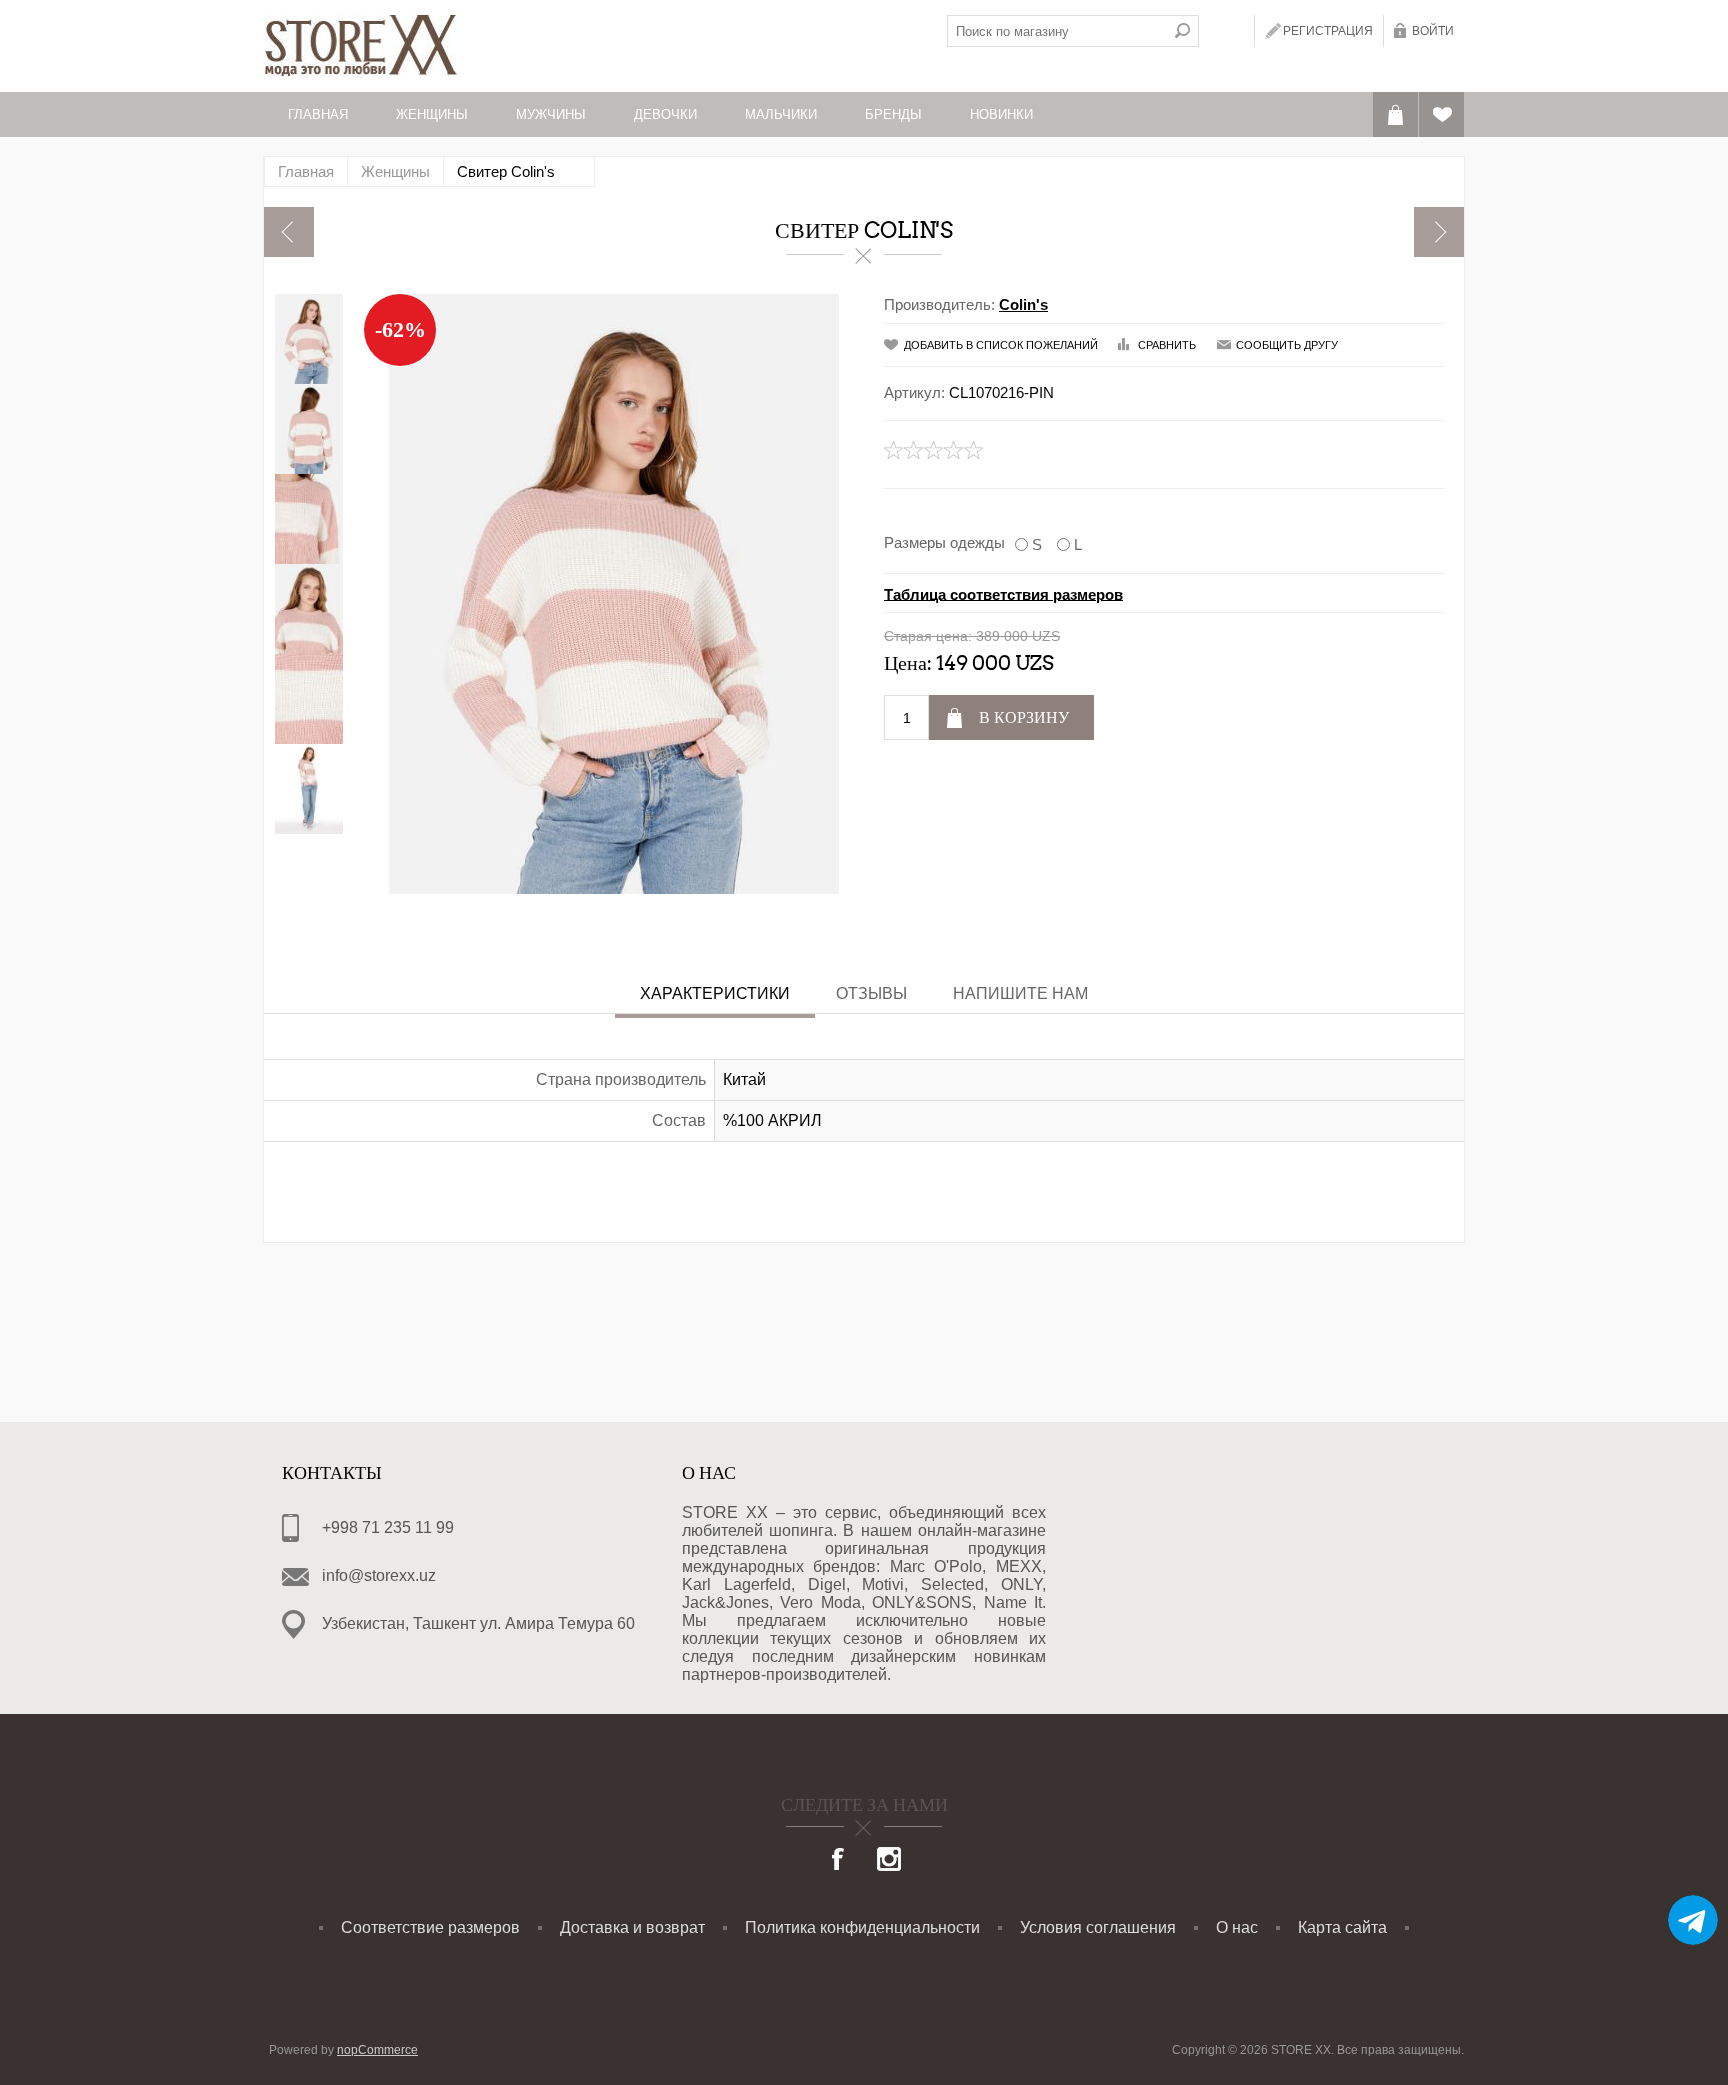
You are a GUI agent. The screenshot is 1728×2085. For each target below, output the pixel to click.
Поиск (1183, 31)
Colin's (1023, 304)
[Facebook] (839, 1861)
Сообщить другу (1287, 345)
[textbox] (1057, 31)
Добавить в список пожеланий (1001, 345)
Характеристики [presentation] (715, 993)
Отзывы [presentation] (871, 993)
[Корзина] (1395, 114)
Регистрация (1328, 31)
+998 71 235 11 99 (388, 1527)
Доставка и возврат (632, 1927)
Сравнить (1167, 345)
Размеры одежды (944, 542)
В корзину (1024, 717)
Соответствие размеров (430, 1927)
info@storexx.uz (379, 1575)
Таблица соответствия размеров (1003, 593)
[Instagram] (889, 1861)
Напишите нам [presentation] (1020, 993)
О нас (1237, 1927)
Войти (1433, 31)
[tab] (715, 996)
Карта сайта (1342, 1927)
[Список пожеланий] (1441, 114)
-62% (400, 329)
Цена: (908, 663)
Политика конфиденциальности (862, 1927)
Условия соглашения (1098, 1927)
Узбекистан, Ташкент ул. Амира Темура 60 (478, 1623)
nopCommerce (377, 2050)
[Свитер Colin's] (289, 232)
